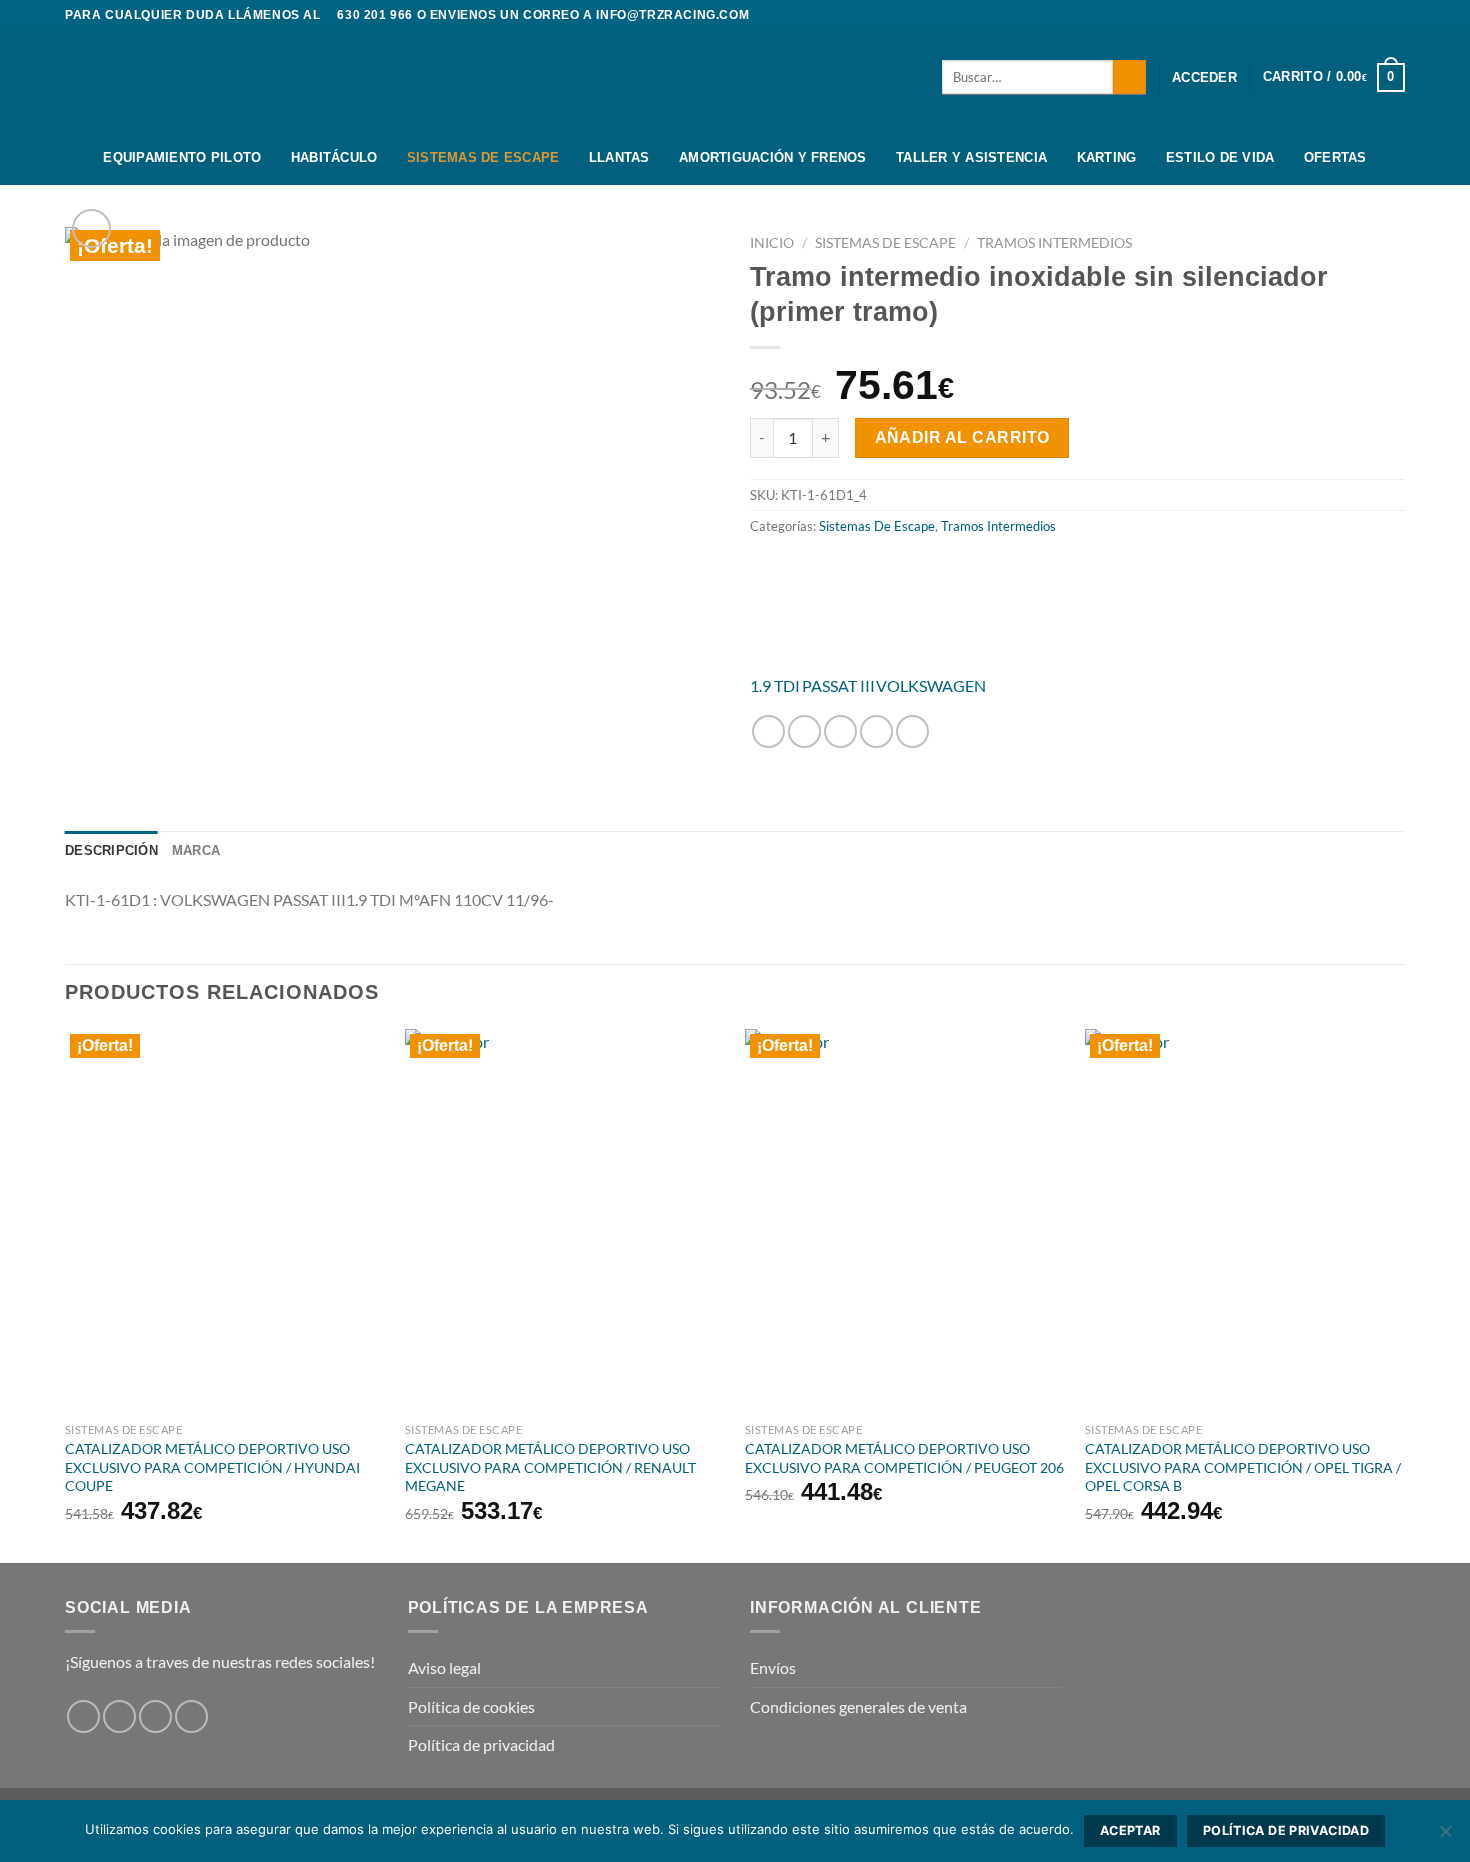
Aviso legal (444, 1667)
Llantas (619, 157)
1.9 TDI (775, 685)
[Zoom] (91, 228)
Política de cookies (471, 1706)
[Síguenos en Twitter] (1395, 15)
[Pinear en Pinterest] (876, 731)
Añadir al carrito (962, 437)
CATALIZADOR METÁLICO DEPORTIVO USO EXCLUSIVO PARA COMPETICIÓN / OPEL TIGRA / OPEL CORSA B (1243, 1467)
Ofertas (1335, 157)
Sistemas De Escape (483, 157)
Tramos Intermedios (1054, 243)
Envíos (773, 1667)
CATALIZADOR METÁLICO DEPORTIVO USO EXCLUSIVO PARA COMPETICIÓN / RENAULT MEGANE (550, 1467)
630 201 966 (375, 15)
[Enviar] (1129, 77)
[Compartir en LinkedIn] (912, 731)
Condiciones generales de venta (858, 1706)
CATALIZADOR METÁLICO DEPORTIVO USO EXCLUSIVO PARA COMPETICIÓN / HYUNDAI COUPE (212, 1467)
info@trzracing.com (672, 15)
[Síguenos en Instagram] (1376, 15)
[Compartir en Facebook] (768, 731)
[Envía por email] (840, 731)
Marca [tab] (196, 850)
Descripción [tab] (111, 850)
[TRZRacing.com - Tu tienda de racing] (165, 79)
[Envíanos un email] (191, 1716)
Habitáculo (334, 157)
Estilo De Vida (1220, 157)
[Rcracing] (975, 607)
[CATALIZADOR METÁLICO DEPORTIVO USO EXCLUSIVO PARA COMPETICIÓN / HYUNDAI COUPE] (225, 1221)
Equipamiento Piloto (182, 157)
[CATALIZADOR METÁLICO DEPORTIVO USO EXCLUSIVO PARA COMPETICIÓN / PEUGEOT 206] (905, 1221)
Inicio (772, 243)
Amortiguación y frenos (773, 157)
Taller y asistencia (971, 157)
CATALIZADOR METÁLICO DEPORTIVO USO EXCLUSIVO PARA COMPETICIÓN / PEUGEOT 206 (904, 1458)
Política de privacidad (481, 1744)
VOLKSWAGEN (931, 685)
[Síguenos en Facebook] (1357, 15)
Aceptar (1130, 1830)
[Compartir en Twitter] (804, 731)
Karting (1107, 157)
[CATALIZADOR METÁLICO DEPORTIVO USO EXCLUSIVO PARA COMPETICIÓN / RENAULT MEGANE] (565, 1221)
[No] (1445, 1837)
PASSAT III (838, 685)
